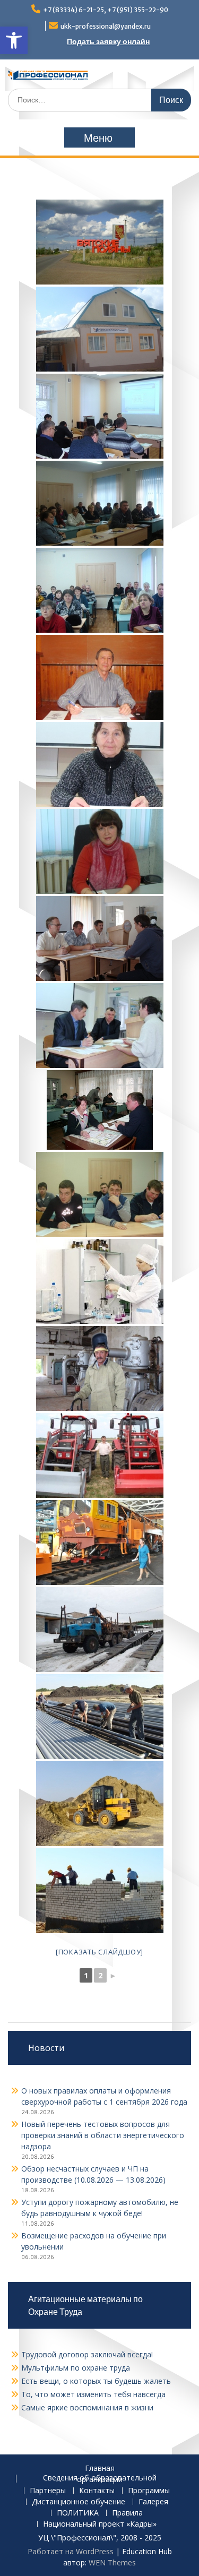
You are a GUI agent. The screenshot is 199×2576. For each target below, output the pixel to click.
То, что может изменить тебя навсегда (93, 2394)
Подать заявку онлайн (108, 41)
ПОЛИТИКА (78, 2513)
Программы (149, 2491)
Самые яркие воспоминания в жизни (87, 2407)
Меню (98, 138)
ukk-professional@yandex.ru (106, 26)
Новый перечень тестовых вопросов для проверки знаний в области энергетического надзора (103, 2135)
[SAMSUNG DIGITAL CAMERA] (100, 1110)
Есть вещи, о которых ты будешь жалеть (96, 2381)
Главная (100, 2469)
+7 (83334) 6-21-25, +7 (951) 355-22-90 (106, 10)
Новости (46, 2048)
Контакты (97, 2491)
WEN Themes (112, 2562)
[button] (14, 40)
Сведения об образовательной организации (100, 2479)
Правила (127, 2513)
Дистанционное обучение (79, 2502)
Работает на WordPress (71, 2551)
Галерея (153, 2502)
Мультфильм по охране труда (76, 2368)
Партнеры (48, 2491)
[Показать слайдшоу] (99, 1952)
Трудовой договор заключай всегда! (87, 2354)
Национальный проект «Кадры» (100, 2524)
